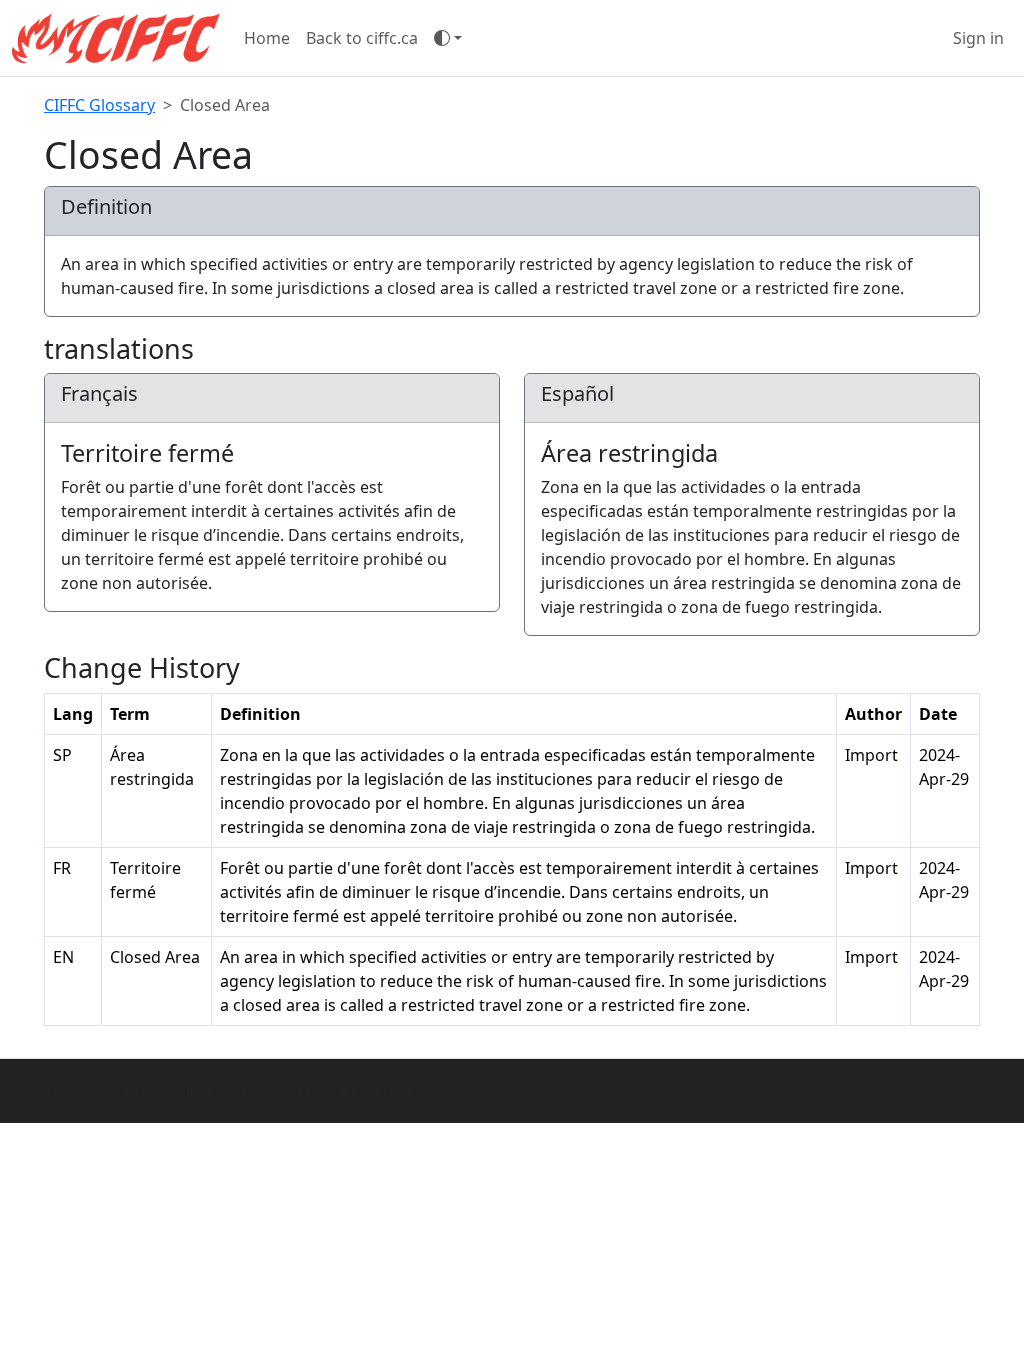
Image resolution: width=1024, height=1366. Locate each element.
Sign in (978, 38)
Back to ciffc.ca (362, 38)
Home (267, 38)
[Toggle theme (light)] (448, 38)
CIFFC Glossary (99, 105)
